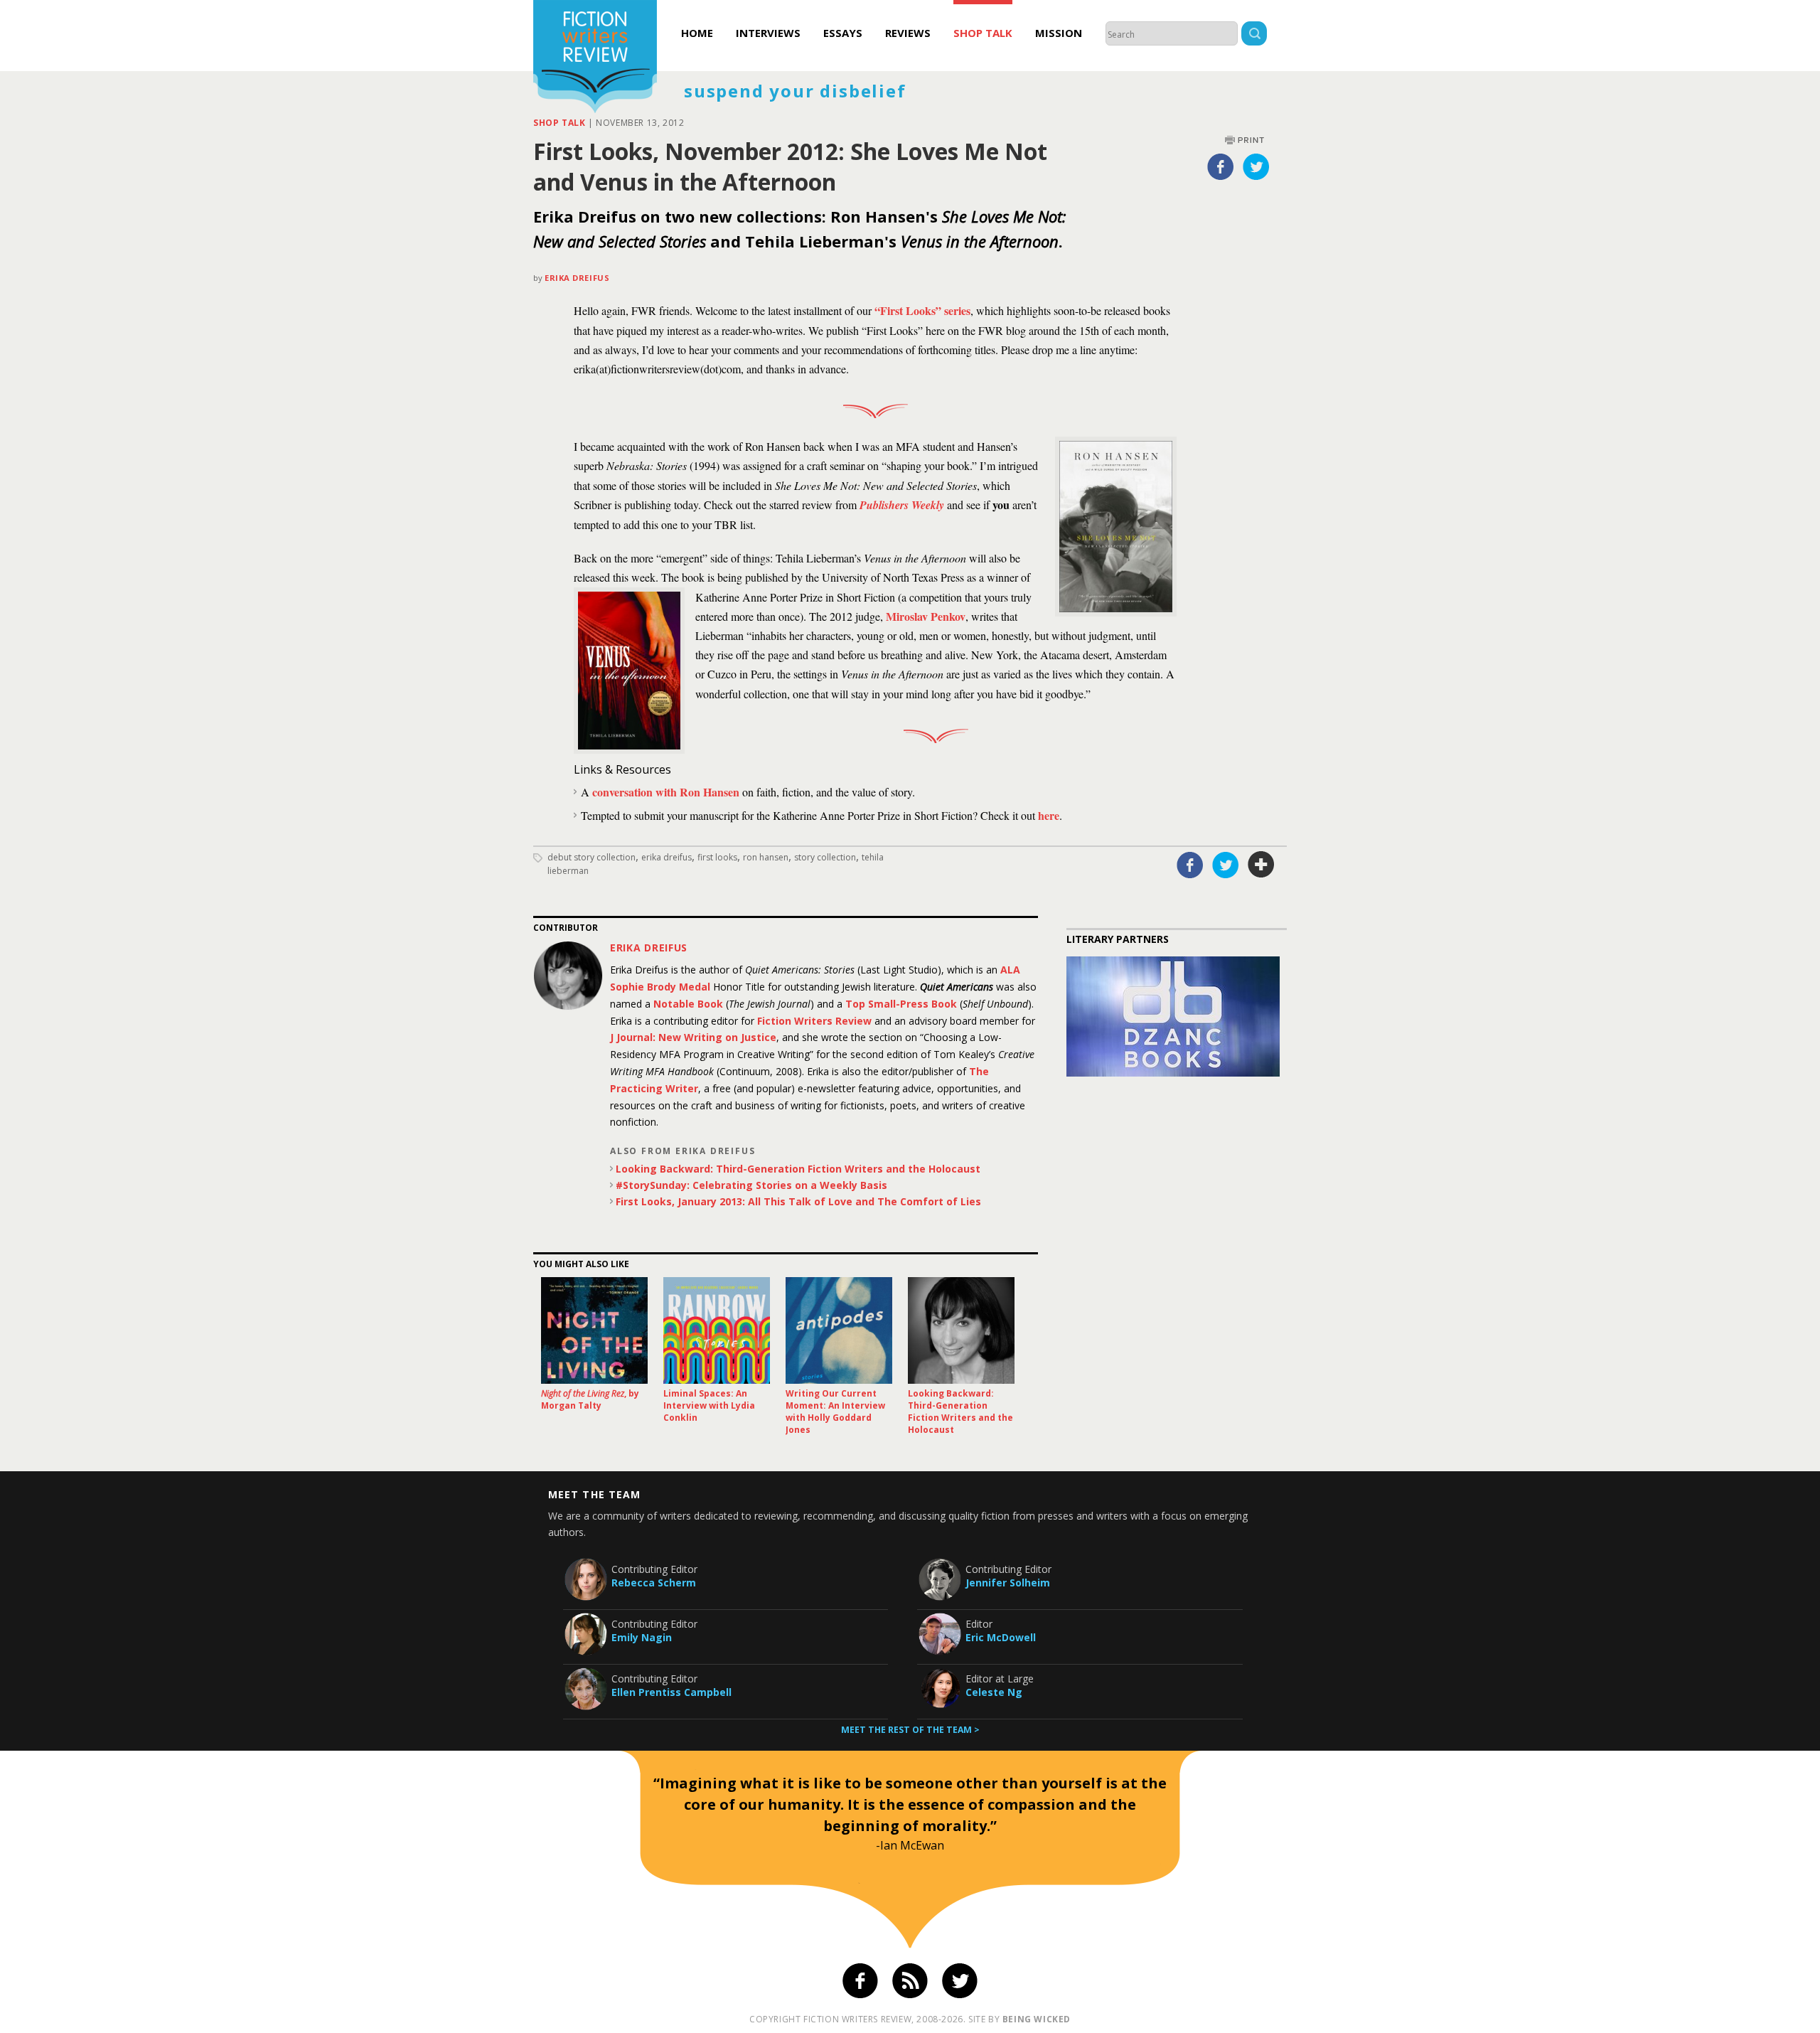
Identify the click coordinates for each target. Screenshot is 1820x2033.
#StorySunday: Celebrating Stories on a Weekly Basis (751, 1185)
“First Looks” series (922, 310)
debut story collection (591, 857)
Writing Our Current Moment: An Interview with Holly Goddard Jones (835, 1412)
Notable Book (688, 1004)
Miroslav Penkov (926, 616)
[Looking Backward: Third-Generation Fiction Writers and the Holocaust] (961, 1330)
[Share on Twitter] (1256, 166)
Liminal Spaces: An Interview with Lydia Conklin (709, 1405)
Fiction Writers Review (814, 1021)
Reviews (908, 33)
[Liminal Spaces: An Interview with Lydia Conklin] (717, 1330)
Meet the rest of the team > (910, 1730)
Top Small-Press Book (901, 1004)
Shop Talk (983, 33)
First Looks (717, 857)
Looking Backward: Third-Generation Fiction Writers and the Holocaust (798, 1169)
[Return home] (595, 58)
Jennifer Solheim (1008, 1583)
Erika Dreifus (577, 278)
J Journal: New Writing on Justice (693, 1037)
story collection (825, 857)
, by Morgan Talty (590, 1399)
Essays (843, 33)
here (1049, 815)
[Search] (1254, 35)
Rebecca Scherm (654, 1583)
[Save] (1261, 865)
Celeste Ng (994, 1692)
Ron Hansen (766, 857)
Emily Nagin (642, 1637)
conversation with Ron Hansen (666, 792)
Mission (1059, 33)
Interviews (768, 33)
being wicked (1037, 2019)
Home (697, 33)
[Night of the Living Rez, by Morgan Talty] (594, 1330)
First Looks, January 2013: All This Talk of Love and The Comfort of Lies (798, 1201)
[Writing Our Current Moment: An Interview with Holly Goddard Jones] (839, 1330)
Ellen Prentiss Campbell (671, 1692)
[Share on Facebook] (1221, 166)
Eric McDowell (1001, 1637)
